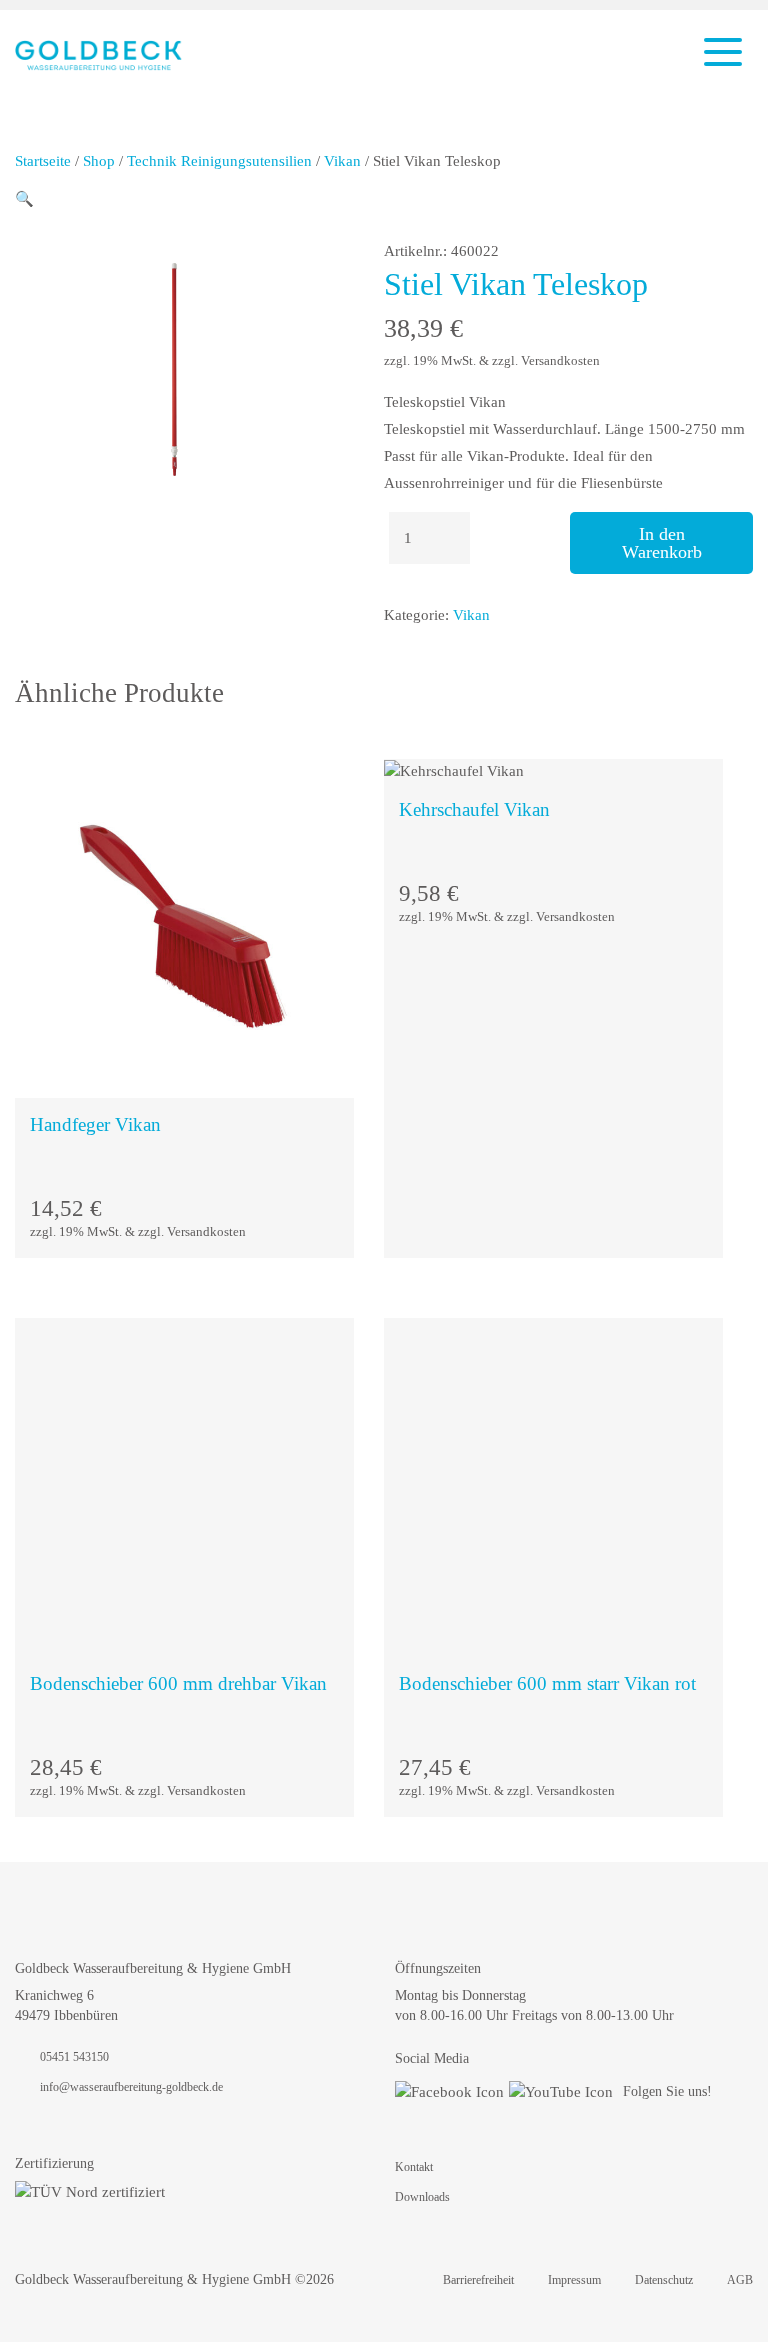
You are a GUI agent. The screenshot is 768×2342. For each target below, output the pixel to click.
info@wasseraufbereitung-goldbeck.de (131, 2087)
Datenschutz (664, 2280)
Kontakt (414, 2167)
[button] (24, 199)
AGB (740, 2280)
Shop (99, 161)
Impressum (574, 2280)
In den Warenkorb (662, 543)
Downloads (422, 2197)
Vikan (342, 161)
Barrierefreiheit (478, 2280)
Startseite (43, 161)
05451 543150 (74, 2057)
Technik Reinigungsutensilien (219, 161)
